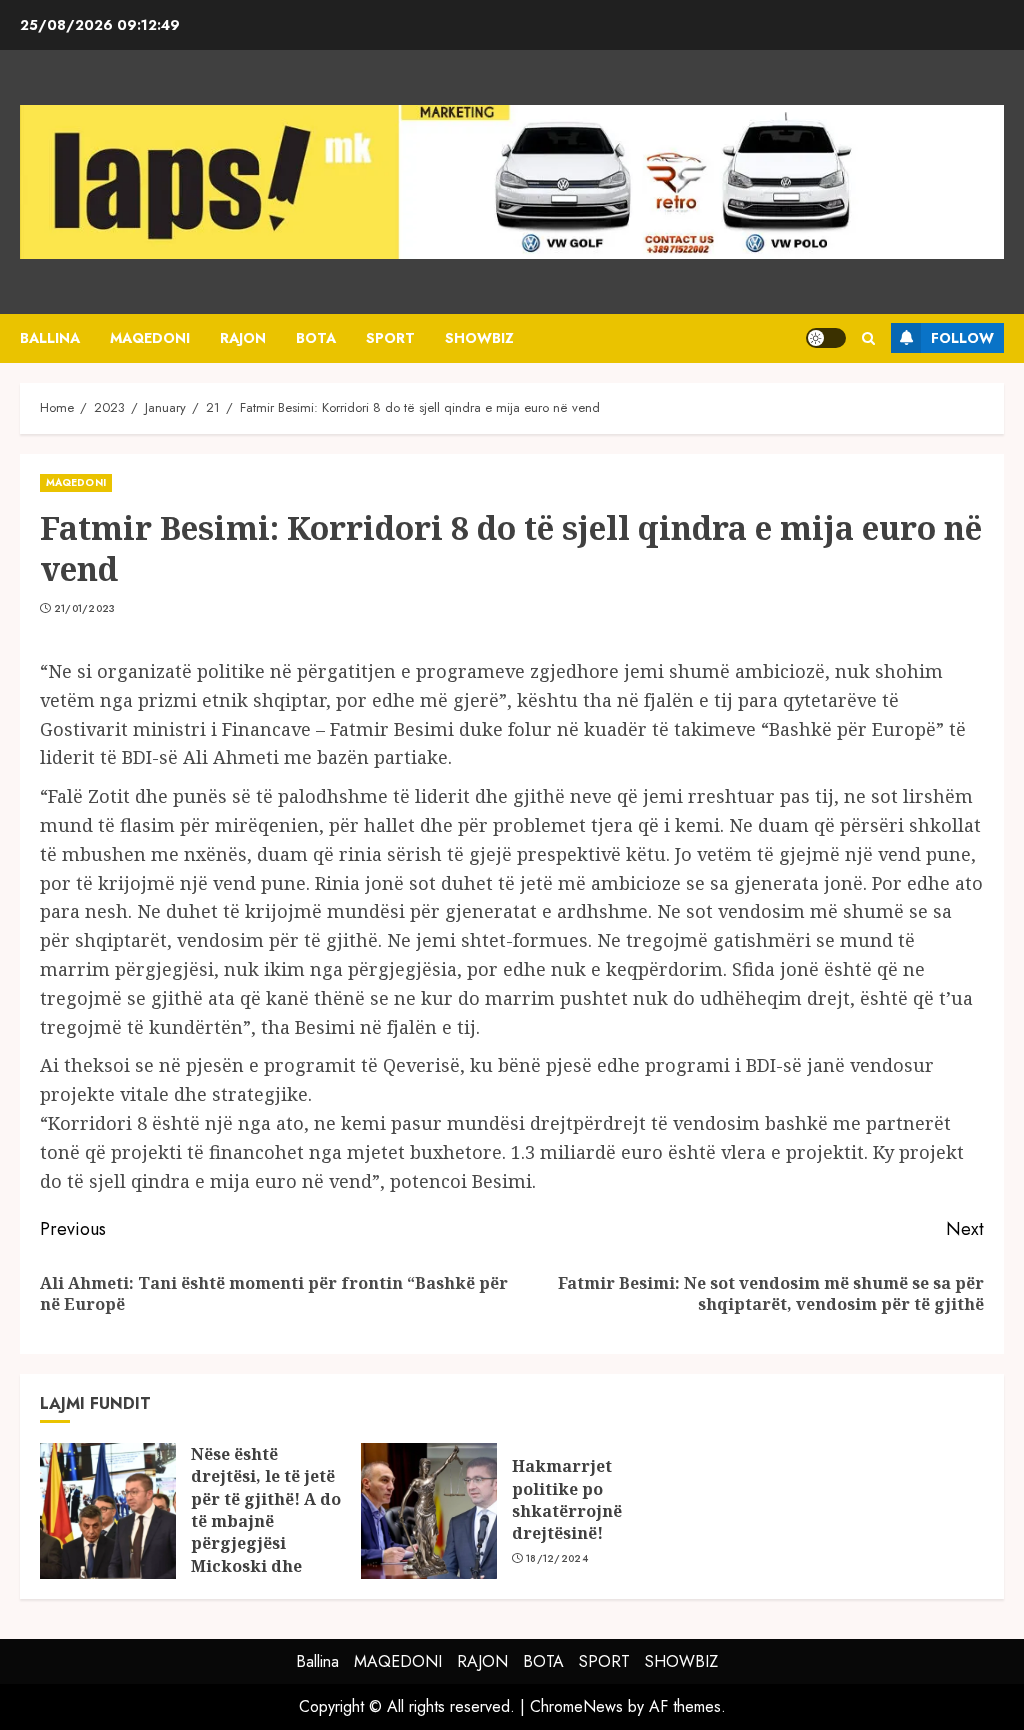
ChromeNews (576, 1706)
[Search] (868, 338)
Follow (962, 338)
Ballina (50, 338)
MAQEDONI (150, 338)
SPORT (390, 338)
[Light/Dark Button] (826, 338)
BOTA (316, 338)
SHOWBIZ (479, 338)
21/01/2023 (85, 609)
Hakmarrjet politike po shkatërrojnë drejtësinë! (567, 1499)
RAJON (243, 338)
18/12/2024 (557, 1559)
